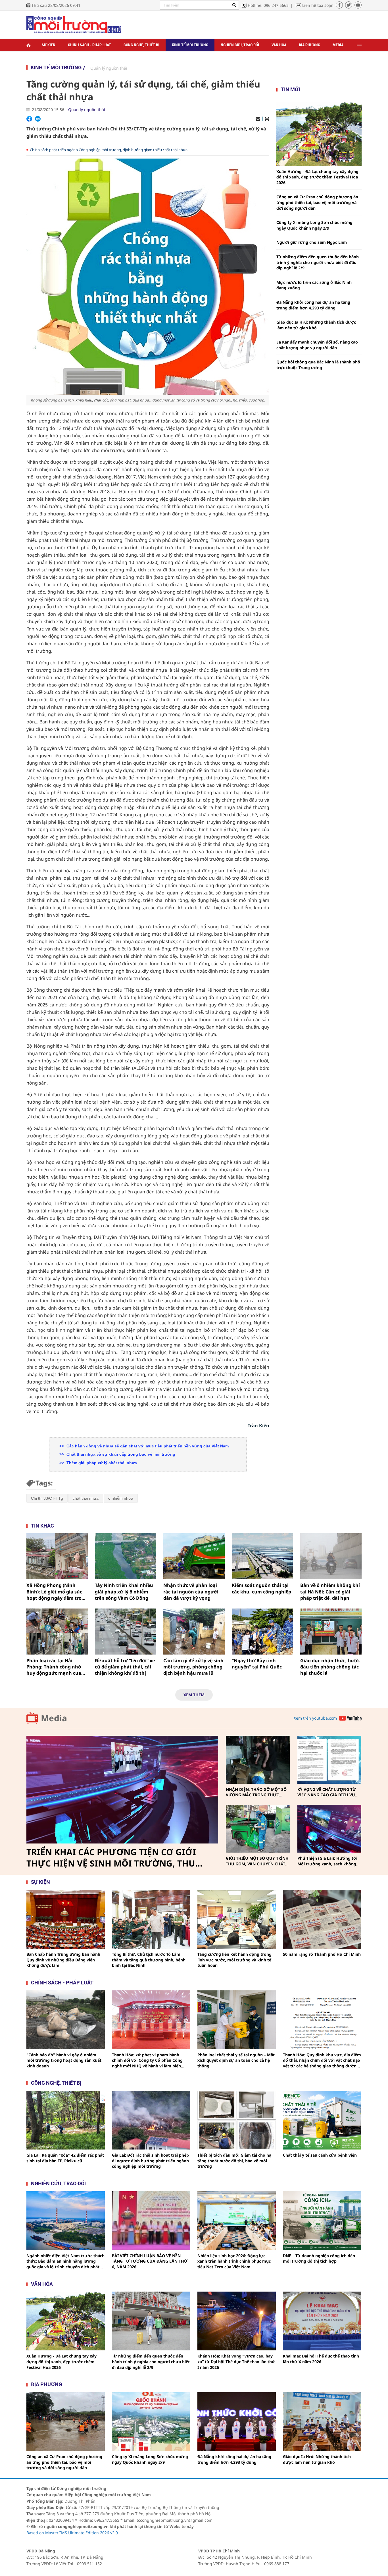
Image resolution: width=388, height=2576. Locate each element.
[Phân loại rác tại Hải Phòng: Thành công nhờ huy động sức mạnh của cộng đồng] (57, 1632)
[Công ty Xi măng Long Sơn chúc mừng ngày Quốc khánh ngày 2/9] (151, 2422)
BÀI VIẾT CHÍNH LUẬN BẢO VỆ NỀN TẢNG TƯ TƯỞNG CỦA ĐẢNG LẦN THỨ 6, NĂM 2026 (150, 2261)
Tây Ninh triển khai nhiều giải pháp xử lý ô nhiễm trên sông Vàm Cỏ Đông (124, 1592)
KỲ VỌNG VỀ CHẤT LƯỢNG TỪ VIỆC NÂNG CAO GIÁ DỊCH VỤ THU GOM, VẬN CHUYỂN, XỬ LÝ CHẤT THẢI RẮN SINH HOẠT (328, 1792)
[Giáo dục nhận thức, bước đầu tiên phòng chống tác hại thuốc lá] (331, 1632)
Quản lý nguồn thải (109, 68)
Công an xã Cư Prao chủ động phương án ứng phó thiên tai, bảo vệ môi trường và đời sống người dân (317, 202)
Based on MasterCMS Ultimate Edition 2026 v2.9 (72, 2533)
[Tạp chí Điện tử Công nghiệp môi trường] (74, 24)
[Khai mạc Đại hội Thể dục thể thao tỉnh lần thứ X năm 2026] (322, 2321)
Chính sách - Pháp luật (89, 45)
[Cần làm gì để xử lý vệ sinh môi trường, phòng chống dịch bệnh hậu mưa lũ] (194, 1632)
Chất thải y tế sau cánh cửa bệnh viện (320, 2155)
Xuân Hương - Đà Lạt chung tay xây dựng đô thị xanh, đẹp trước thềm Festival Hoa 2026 (317, 177)
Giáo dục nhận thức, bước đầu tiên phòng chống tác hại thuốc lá (330, 1667)
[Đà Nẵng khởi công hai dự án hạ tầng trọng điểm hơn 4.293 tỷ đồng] (237, 2422)
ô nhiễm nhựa (121, 1498)
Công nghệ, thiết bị (141, 45)
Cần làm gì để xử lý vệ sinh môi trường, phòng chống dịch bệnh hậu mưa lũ (193, 1667)
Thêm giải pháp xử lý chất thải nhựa (101, 1463)
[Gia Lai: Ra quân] (66, 2120)
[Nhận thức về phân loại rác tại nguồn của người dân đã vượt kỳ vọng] (194, 1556)
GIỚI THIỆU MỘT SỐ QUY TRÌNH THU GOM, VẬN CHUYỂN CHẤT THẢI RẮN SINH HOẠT (257, 1861)
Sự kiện (49, 45)
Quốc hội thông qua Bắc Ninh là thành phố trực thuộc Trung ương (318, 365)
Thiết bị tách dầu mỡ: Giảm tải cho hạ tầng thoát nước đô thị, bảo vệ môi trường (234, 2161)
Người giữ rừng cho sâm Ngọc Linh (312, 242)
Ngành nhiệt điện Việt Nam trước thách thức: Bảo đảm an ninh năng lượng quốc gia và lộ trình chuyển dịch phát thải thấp (65, 2261)
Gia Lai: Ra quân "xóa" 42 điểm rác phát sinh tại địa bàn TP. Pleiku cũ (65, 2158)
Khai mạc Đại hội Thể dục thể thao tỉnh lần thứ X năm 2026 (321, 2359)
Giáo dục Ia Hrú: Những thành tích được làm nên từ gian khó (316, 325)
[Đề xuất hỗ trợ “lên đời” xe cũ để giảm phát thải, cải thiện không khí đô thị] (126, 1632)
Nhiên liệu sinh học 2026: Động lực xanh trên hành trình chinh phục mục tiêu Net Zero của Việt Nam (234, 2261)
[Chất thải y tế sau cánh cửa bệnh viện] (322, 2120)
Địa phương (309, 45)
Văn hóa (279, 45)
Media (338, 45)
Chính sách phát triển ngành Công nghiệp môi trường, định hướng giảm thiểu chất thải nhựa (109, 150)
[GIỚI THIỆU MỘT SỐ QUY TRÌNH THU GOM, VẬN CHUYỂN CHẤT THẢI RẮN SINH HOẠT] (258, 1829)
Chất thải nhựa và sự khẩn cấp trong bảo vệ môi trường (120, 1454)
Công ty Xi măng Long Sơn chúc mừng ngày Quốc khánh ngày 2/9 (314, 225)
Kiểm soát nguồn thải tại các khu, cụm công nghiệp (261, 1588)
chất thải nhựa (86, 1498)
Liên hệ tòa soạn (318, 5)
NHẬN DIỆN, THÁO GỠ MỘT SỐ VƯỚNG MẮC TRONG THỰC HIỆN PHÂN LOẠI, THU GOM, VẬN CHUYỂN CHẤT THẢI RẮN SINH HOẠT (256, 1792)
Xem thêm (194, 1695)
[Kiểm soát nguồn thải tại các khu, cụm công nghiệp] (262, 1556)
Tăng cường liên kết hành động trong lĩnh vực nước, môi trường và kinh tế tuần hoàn (234, 1960)
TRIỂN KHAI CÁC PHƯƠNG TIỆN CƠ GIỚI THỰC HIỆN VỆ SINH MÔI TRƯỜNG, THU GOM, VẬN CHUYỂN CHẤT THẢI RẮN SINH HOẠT (113, 1858)
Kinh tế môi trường (190, 45)
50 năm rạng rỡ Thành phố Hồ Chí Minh (322, 1954)
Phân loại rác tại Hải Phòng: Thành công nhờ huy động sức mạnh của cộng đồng (54, 1667)
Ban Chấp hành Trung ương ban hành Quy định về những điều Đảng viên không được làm (63, 1960)
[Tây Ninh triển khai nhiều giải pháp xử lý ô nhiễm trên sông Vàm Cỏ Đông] (126, 1556)
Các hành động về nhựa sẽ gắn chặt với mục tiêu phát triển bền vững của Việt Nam (147, 1446)
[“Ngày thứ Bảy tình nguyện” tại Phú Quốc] (262, 1632)
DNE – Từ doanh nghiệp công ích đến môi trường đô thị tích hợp (319, 2258)
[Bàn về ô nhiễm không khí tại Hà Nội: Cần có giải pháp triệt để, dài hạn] (331, 1556)
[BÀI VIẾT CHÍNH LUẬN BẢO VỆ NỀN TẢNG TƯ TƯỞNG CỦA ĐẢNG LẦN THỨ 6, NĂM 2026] (151, 2221)
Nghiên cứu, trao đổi (240, 45)
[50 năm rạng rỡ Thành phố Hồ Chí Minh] (322, 1919)
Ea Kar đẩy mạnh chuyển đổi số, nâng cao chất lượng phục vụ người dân (317, 345)
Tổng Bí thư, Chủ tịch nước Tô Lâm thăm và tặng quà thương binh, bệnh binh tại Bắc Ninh (149, 1960)
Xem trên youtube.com (315, 1718)
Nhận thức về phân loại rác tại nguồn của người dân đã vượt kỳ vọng (191, 1592)
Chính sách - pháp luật (62, 1983)
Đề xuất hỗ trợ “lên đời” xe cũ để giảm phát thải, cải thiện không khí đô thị (125, 1667)
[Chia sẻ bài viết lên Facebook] (29, 119)
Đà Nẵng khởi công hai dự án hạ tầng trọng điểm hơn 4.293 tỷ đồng (313, 305)
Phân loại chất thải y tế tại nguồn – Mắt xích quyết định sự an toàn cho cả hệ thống (236, 2060)
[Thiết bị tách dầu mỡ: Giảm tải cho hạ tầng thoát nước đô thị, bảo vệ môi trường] (237, 2120)
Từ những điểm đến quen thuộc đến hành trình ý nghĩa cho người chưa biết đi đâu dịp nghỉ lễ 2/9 (318, 262)
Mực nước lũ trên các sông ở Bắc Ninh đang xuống (314, 285)
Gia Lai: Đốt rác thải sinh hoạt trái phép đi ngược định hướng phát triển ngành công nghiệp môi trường (150, 2161)
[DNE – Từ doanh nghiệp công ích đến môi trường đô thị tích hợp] (322, 2221)
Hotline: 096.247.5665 (268, 5)
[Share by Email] (258, 119)
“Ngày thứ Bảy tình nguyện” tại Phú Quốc (257, 1664)
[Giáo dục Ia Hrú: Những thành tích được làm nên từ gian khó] (322, 2422)
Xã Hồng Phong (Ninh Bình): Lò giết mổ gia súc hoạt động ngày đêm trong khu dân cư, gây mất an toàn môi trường (57, 1592)
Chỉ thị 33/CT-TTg (47, 1498)
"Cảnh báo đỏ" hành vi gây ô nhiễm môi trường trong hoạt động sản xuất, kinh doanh (64, 2060)
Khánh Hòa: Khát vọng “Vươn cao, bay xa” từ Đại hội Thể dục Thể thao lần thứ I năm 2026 (236, 2361)
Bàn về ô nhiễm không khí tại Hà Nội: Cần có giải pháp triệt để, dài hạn (330, 1592)
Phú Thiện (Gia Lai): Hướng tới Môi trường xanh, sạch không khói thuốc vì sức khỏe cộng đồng (327, 1861)
